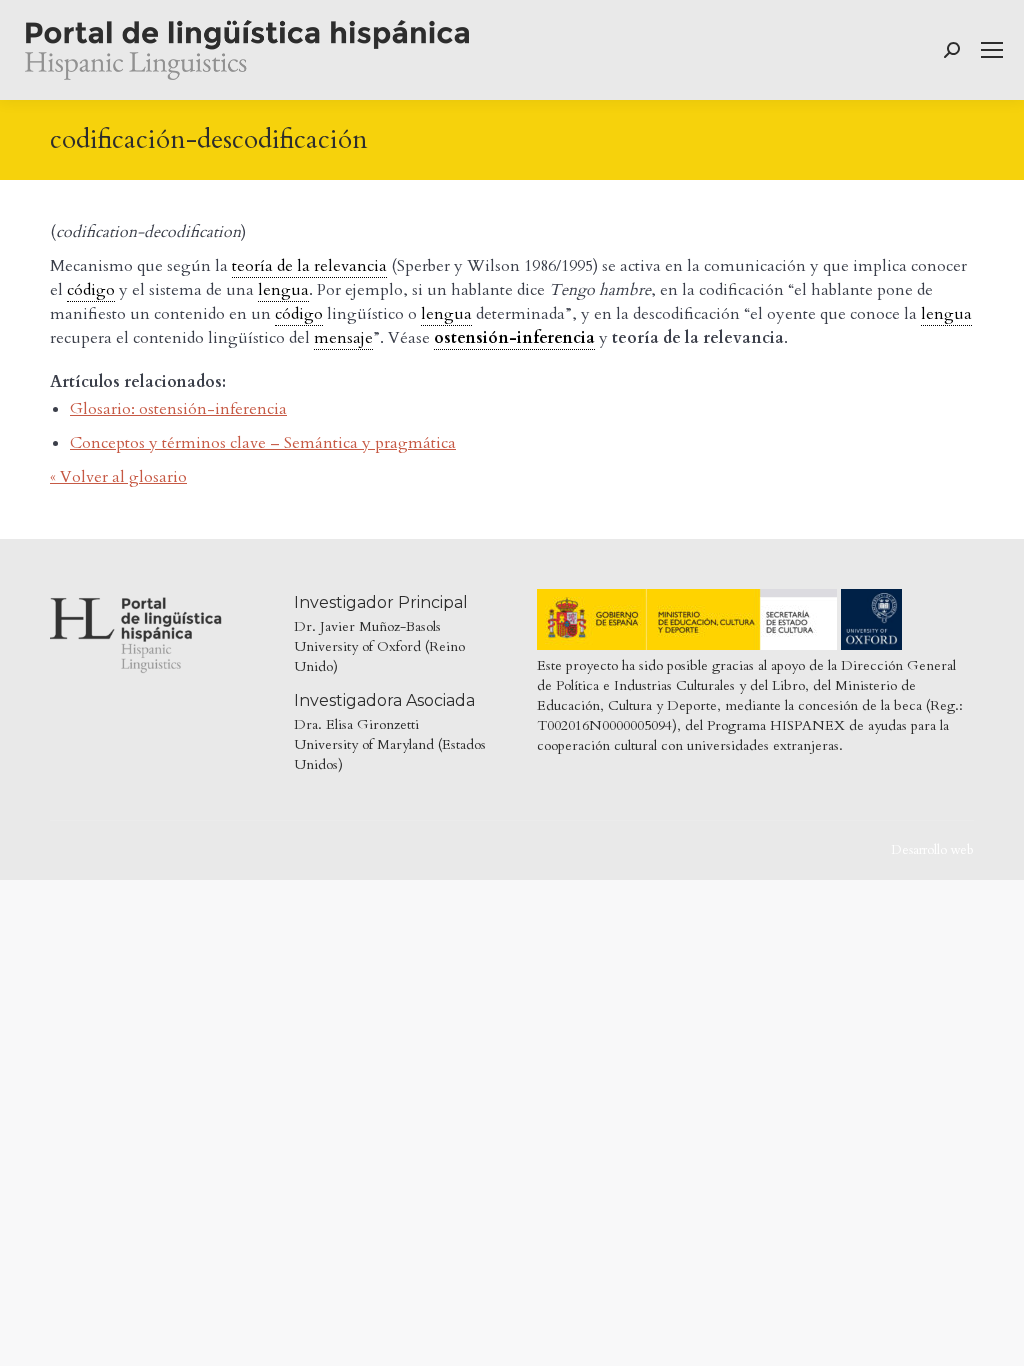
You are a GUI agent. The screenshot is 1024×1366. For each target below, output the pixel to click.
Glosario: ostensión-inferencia (178, 409)
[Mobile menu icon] (992, 50)
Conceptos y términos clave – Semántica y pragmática (263, 443)
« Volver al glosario (118, 477)
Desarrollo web (932, 850)
